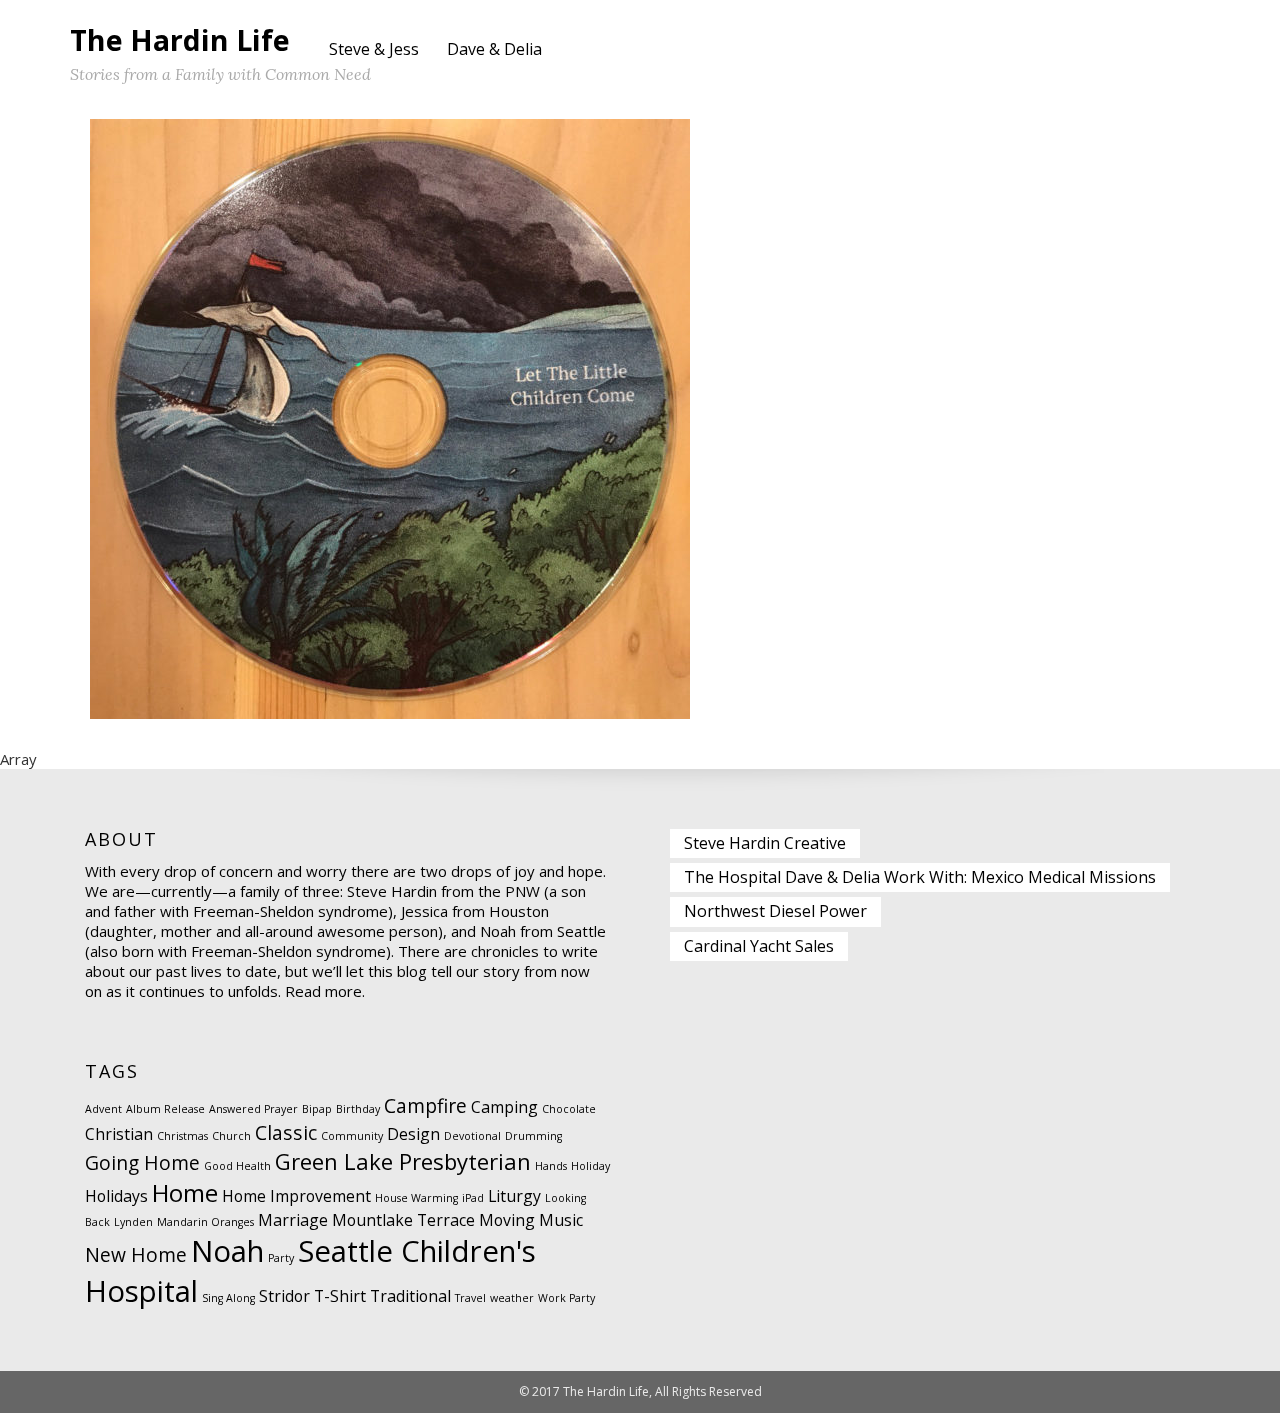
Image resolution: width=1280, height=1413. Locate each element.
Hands (551, 1166)
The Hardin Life (180, 39)
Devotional (472, 1136)
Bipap (317, 1109)
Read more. (325, 991)
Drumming (533, 1136)
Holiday (590, 1166)
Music (561, 1220)
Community (352, 1136)
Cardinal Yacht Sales (759, 946)
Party (281, 1258)
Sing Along (228, 1298)
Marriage (293, 1220)
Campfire (425, 1105)
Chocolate (569, 1109)
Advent (103, 1109)
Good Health (237, 1166)
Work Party (566, 1298)
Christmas (182, 1136)
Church (231, 1136)
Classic (286, 1132)
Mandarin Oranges (205, 1222)
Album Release (165, 1109)
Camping (504, 1107)
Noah (227, 1251)
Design (413, 1134)
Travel (470, 1298)
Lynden (133, 1222)
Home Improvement (296, 1196)
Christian (119, 1134)
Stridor (284, 1296)
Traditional (410, 1296)
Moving (507, 1220)
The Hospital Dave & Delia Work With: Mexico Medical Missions (920, 877)
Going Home (142, 1162)
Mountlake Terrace (403, 1220)
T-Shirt (340, 1296)
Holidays (116, 1196)
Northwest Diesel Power (775, 911)
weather (512, 1298)
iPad (473, 1198)
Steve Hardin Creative (765, 843)
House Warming (416, 1198)
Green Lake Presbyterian (403, 1161)
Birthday (358, 1109)
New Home (136, 1254)
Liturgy (514, 1196)
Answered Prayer (253, 1109)
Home (185, 1192)
